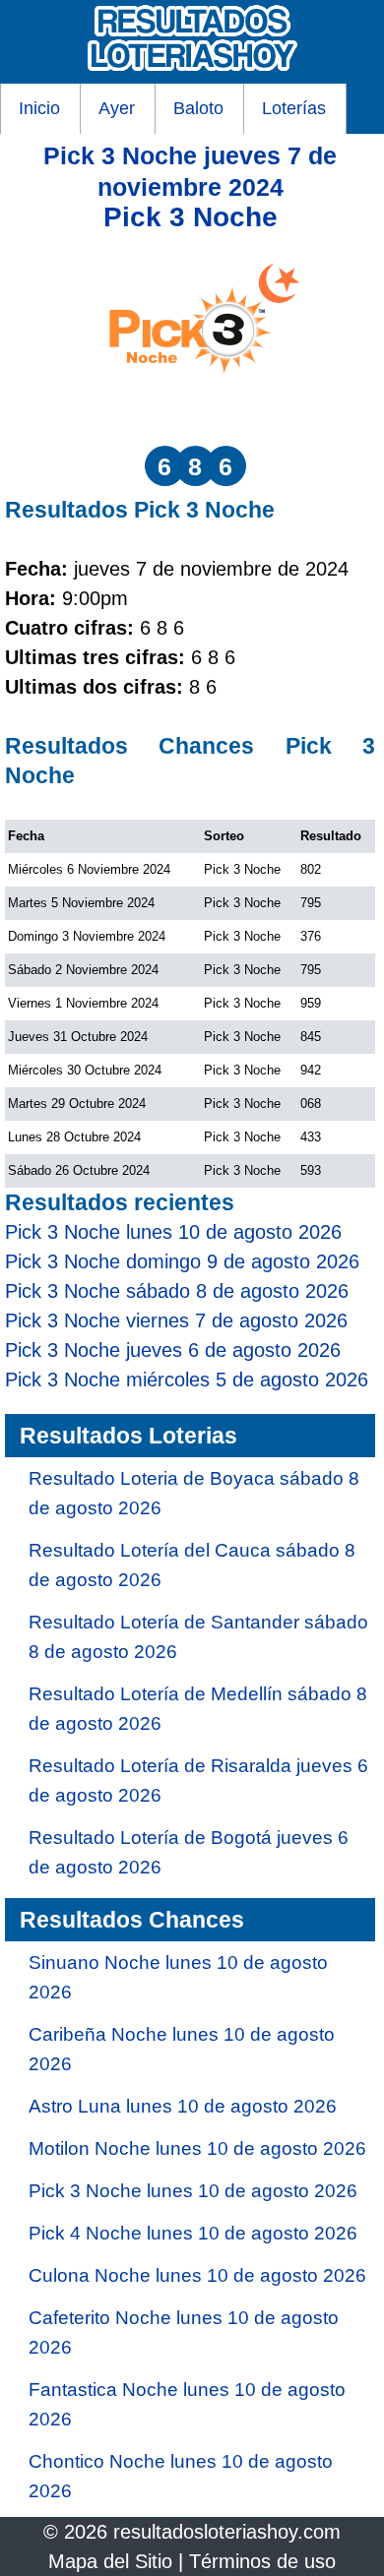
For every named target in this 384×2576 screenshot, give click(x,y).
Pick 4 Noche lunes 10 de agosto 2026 (193, 2233)
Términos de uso (262, 2561)
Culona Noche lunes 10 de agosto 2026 (197, 2275)
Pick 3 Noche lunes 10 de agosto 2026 (193, 2191)
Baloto (198, 108)
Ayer (117, 108)
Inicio (39, 108)
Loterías (294, 108)
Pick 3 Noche (191, 217)
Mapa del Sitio (110, 2561)
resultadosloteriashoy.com (227, 2532)
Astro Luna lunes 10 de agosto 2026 (183, 2106)
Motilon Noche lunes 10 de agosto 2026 (197, 2148)
